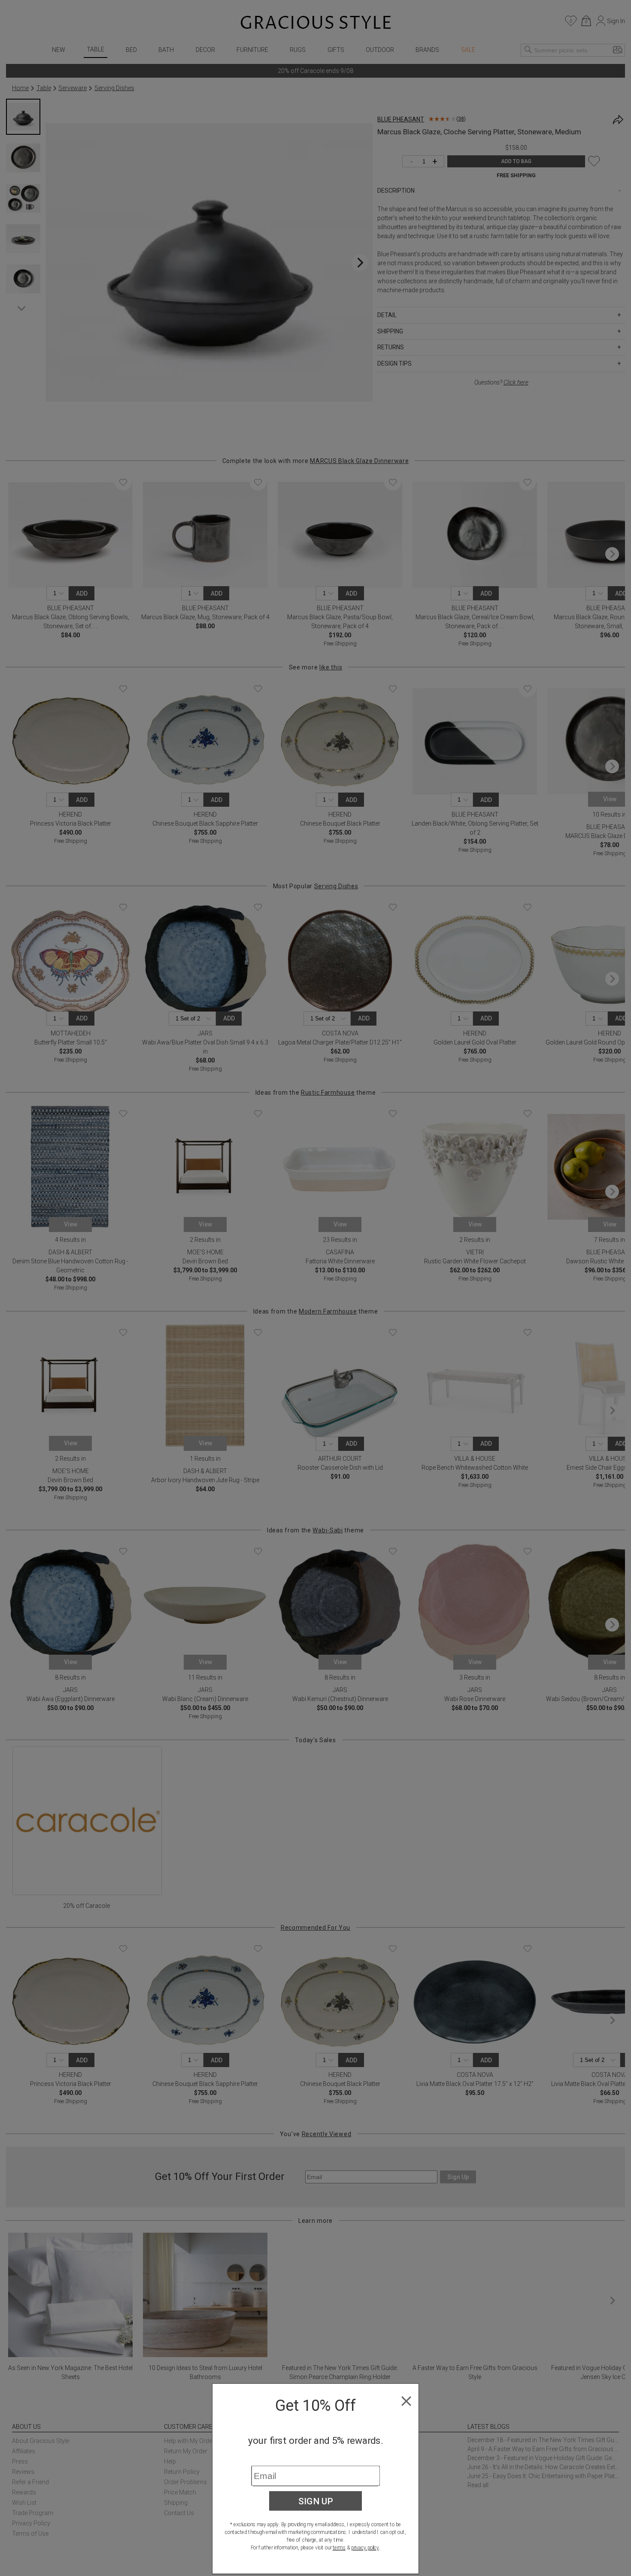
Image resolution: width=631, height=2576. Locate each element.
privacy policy (365, 2548)
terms (339, 2548)
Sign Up (316, 2501)
